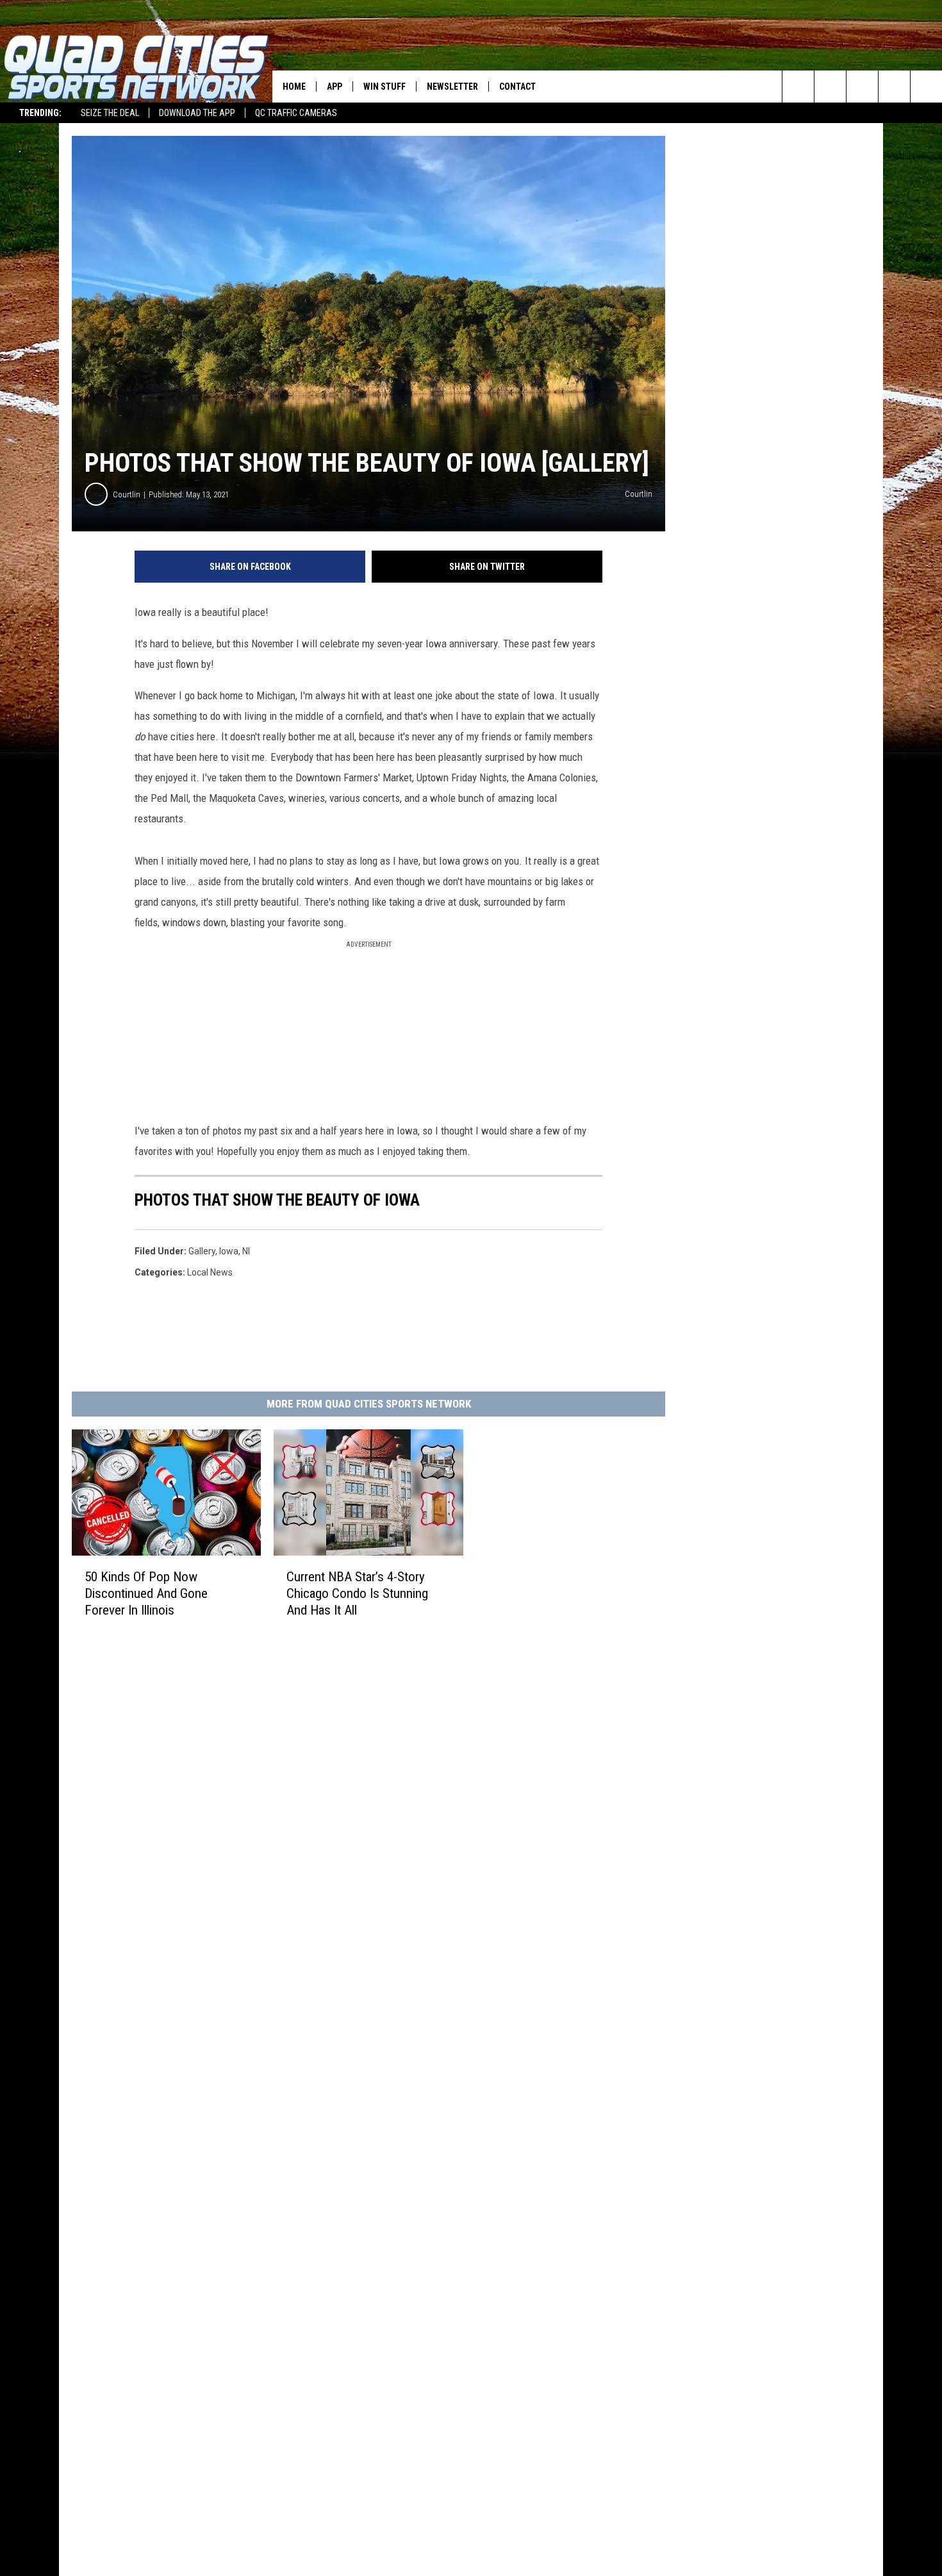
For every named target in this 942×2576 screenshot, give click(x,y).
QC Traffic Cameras (296, 113)
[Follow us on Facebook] (862, 87)
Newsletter (452, 87)
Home (294, 87)
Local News (210, 1272)
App (335, 87)
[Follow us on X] (926, 87)
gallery (202, 1251)
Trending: (40, 113)
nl (246, 1251)
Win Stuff (384, 87)
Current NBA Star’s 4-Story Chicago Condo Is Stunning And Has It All (357, 1593)
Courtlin (127, 494)
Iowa (229, 1251)
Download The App (197, 113)
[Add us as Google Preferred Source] (830, 87)
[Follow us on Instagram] (894, 87)
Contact (517, 87)
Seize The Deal (110, 113)
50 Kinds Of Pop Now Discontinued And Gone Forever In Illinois (146, 1593)
